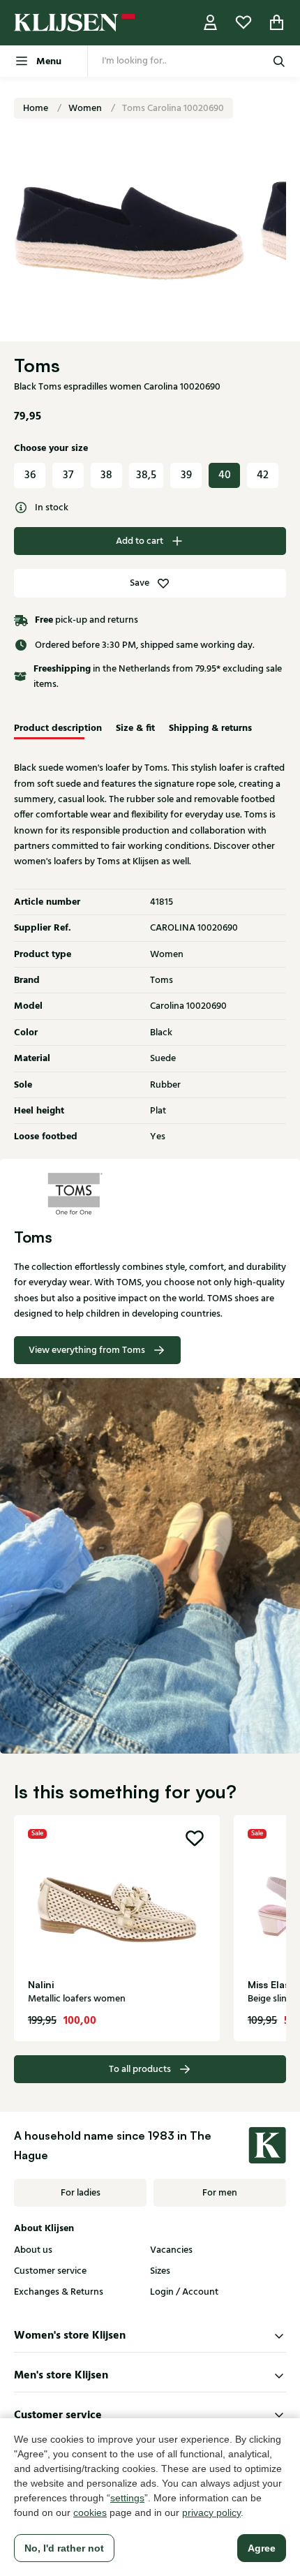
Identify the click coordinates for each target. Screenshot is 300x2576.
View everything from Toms (87, 1350)
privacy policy (211, 2512)
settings (127, 2498)
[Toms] (150, 1194)
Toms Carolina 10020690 (173, 108)
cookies (90, 2512)
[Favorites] (243, 23)
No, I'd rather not (64, 2548)
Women (86, 108)
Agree (262, 2548)
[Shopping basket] (277, 23)
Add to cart (140, 541)
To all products (140, 2069)
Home (37, 108)
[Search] (279, 61)
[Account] (211, 23)
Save (140, 583)
